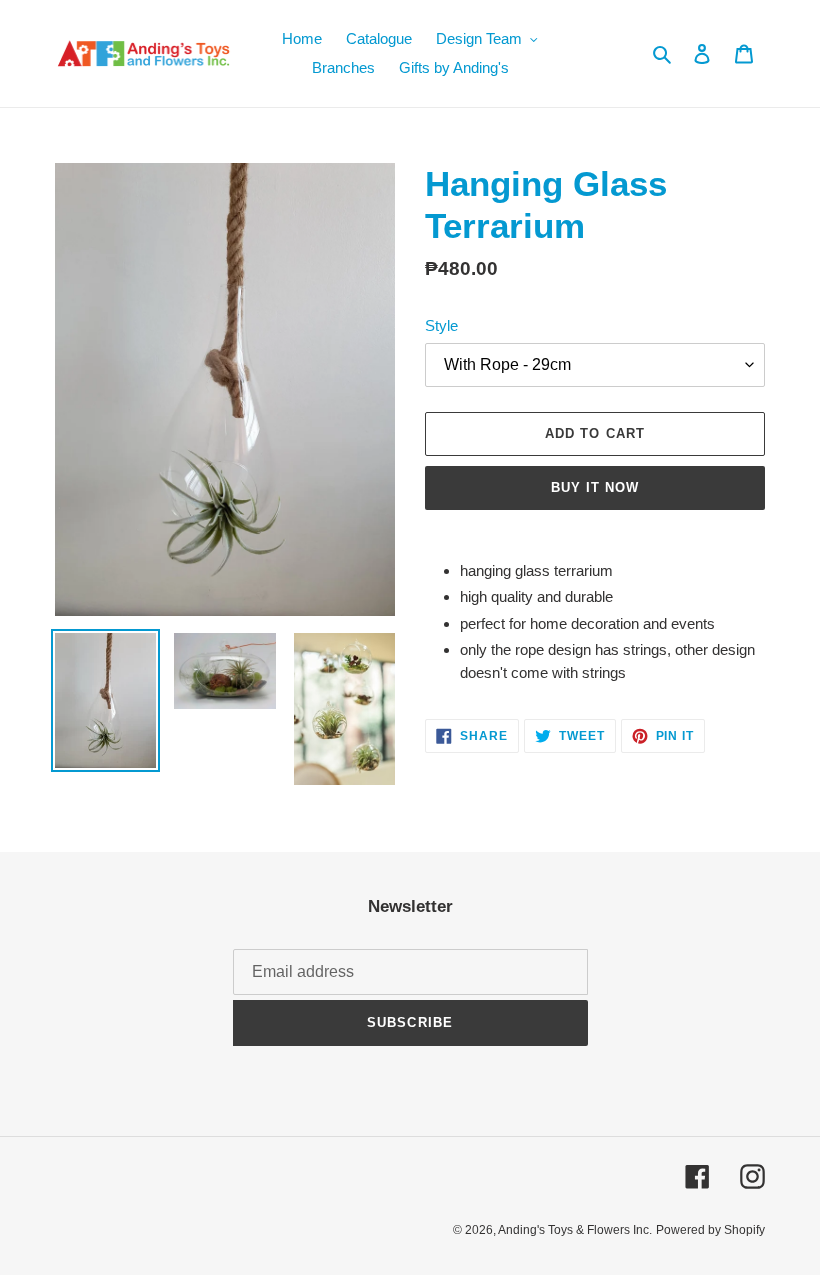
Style (441, 325)
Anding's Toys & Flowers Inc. (575, 1230)
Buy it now (595, 487)
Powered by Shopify (710, 1230)
